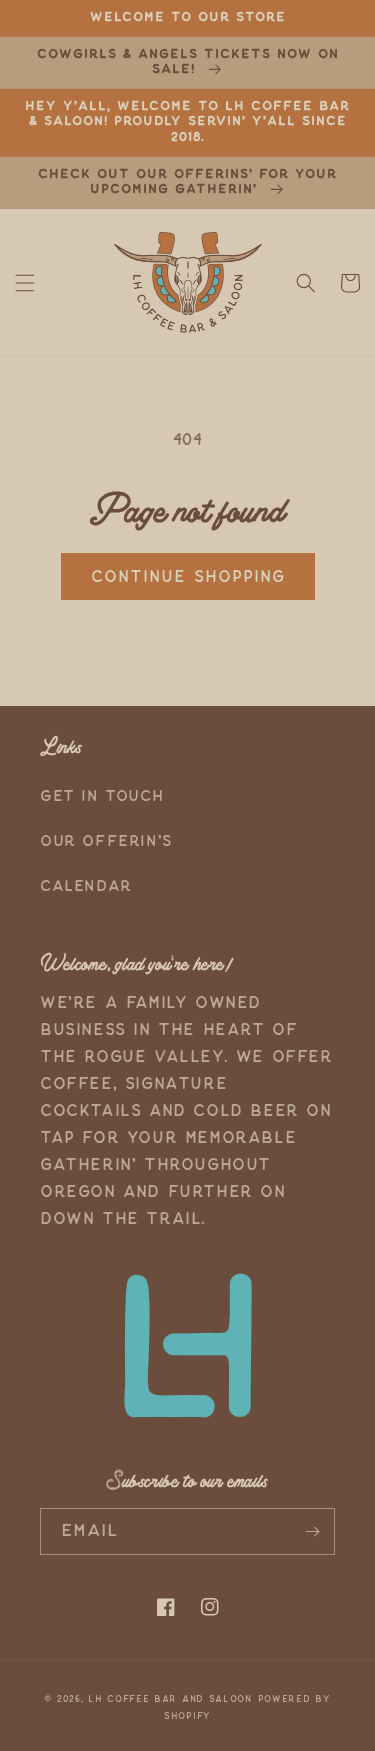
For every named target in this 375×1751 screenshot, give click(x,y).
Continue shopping (188, 577)
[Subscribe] (312, 1531)
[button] (25, 283)
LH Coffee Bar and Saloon (170, 1699)
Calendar (86, 886)
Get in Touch (101, 796)
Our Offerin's (106, 841)
